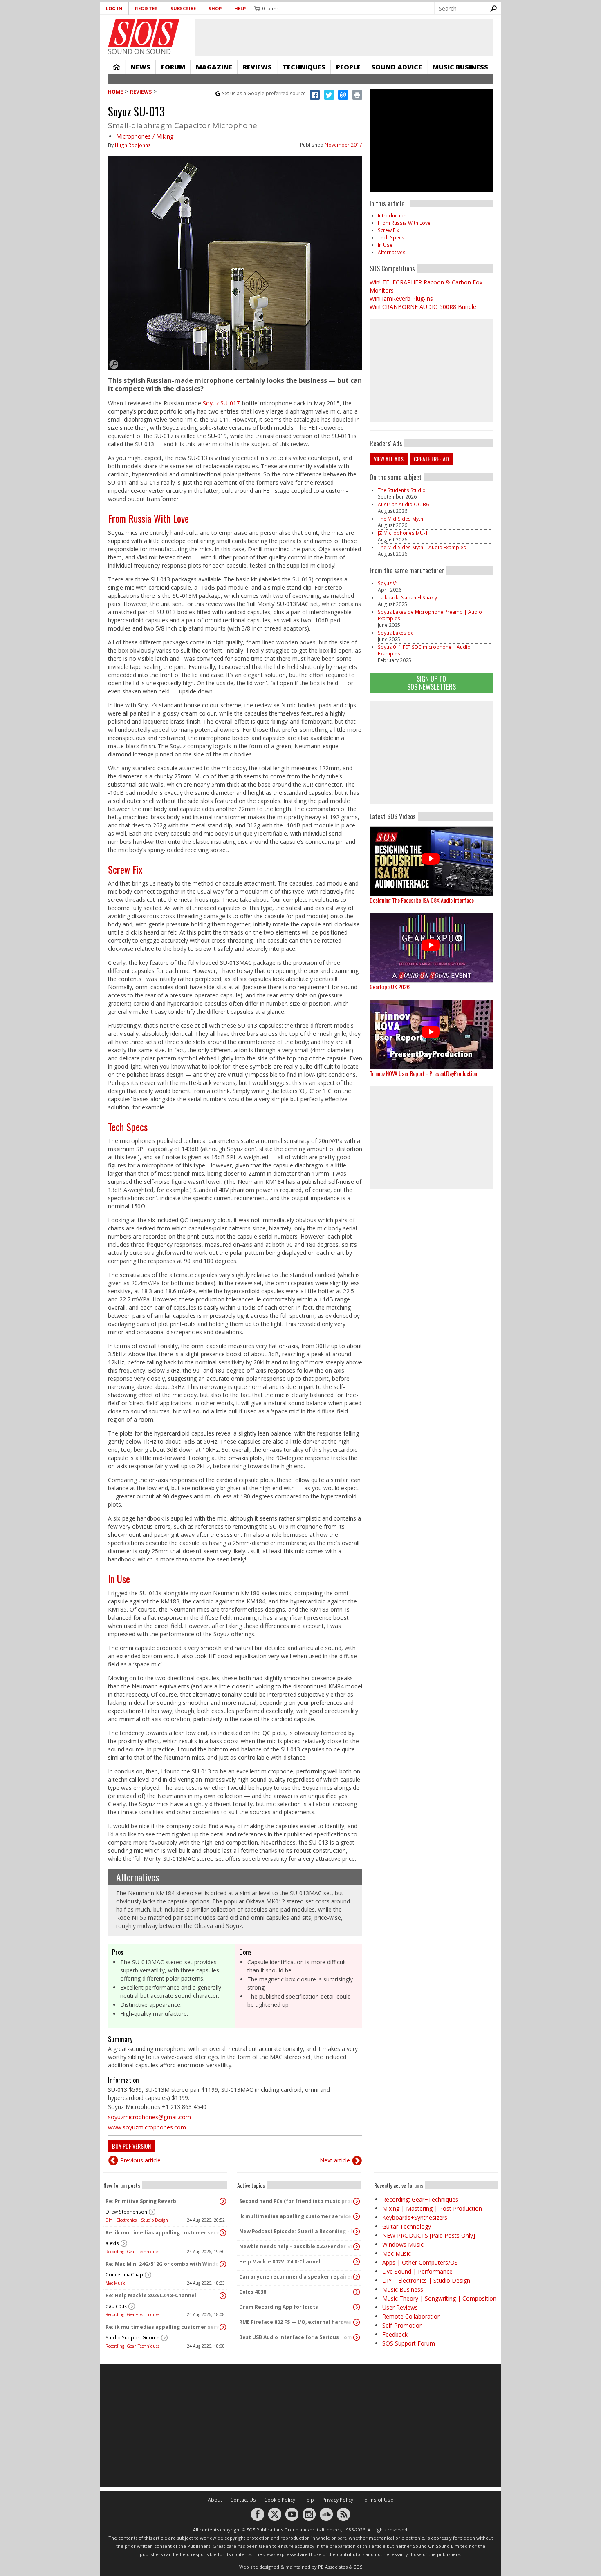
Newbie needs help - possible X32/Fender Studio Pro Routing (297, 2246)
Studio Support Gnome (132, 2338)
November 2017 (343, 145)
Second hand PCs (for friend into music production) (297, 2201)
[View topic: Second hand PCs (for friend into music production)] (357, 2201)
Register (146, 8)
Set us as (264, 93)
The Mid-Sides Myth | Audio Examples (422, 547)
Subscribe (183, 8)
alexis (112, 2243)
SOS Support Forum (409, 2343)
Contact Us (243, 2500)
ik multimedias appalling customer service (295, 2216)
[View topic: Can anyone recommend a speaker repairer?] (357, 2277)
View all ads (389, 459)
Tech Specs (128, 1127)
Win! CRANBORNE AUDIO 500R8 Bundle (423, 307)
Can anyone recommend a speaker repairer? (297, 2277)
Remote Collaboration (412, 2316)
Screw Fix (125, 869)
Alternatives (138, 1877)
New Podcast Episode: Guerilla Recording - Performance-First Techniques (297, 2231)
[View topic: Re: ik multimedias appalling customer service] (223, 2233)
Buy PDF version (131, 2146)
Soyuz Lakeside (396, 633)
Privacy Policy (338, 2500)
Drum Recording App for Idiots (279, 2307)
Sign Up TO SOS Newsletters (432, 683)
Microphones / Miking (145, 136)
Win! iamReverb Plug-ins (401, 299)
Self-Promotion (403, 2325)
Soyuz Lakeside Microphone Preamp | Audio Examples (430, 615)
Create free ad (431, 459)
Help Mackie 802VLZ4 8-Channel (280, 2262)
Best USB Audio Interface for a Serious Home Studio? (297, 2337)
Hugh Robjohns (133, 145)
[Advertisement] (431, 753)
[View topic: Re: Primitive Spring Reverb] (223, 2201)
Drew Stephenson (126, 2212)
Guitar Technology (407, 2226)
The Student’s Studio (402, 490)
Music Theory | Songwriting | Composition (439, 2298)
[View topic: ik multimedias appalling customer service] (357, 2216)
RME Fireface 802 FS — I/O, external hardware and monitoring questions (297, 2322)
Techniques (304, 67)
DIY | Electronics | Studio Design (137, 2220)
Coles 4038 (253, 2292)
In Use (119, 1579)
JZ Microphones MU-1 (403, 533)
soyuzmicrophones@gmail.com (149, 2117)
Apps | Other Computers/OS (420, 2262)
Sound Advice (397, 67)
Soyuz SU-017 (221, 403)
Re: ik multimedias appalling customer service (163, 2233)
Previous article (140, 2160)
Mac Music (115, 2283)
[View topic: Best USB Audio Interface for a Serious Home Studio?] (357, 2337)
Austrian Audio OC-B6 (403, 504)
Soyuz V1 (388, 583)
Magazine (214, 67)
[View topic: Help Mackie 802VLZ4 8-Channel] (357, 2262)
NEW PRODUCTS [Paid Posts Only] (429, 2235)
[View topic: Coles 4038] (357, 2292)
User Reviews (400, 2307)
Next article (335, 2160)
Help (240, 8)
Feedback (395, 2334)
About (215, 2500)
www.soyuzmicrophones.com (147, 2127)
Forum (173, 67)
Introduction (392, 216)
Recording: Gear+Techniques (132, 2252)
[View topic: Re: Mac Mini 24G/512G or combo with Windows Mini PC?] (223, 2264)
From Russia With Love (148, 518)
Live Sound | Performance (417, 2271)
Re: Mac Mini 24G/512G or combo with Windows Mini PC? (163, 2264)
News (140, 67)
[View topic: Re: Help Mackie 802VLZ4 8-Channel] (223, 2296)
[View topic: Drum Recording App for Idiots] (357, 2307)
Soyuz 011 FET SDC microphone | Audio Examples (424, 650)
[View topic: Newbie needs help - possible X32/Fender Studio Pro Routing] (357, 2247)
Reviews (257, 67)
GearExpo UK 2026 (390, 987)
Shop (215, 8)
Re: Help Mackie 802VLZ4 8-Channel (151, 2295)
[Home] (144, 33)
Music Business (460, 67)
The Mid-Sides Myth (400, 519)
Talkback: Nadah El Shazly (407, 598)
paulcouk (116, 2306)
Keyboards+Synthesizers (415, 2217)
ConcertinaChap (124, 2275)
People (348, 67)
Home (117, 67)
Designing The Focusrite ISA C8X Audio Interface (422, 900)
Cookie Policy (280, 2500)
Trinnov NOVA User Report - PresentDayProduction (423, 1073)
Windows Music (403, 2244)
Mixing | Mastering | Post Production (432, 2208)
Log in (114, 8)
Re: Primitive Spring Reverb (141, 2201)
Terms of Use (377, 2500)
